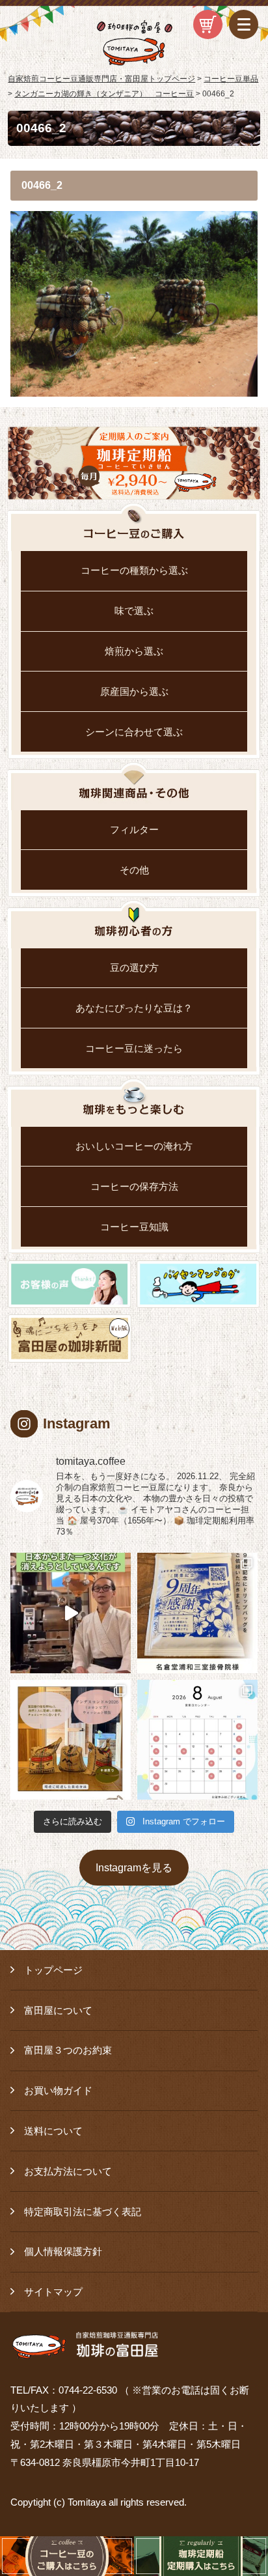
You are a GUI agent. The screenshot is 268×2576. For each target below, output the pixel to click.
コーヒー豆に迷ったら (134, 1048)
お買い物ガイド (58, 2090)
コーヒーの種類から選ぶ (134, 570)
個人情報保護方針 (63, 2251)
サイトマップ (53, 2292)
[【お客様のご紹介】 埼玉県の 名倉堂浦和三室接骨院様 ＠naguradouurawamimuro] (197, 1613)
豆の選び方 (134, 968)
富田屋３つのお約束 (68, 2050)
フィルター (134, 829)
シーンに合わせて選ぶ (134, 732)
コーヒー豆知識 (134, 1227)
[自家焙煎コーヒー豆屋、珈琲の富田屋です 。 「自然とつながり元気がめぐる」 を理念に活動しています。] (71, 1740)
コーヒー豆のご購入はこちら (67, 2556)
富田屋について (58, 2010)
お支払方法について (68, 2171)
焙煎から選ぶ (134, 651)
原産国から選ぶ (134, 691)
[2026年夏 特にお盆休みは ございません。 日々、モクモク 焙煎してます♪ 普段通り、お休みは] (197, 1740)
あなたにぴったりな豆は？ (134, 1008)
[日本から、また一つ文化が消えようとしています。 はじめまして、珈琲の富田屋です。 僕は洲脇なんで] (71, 1613)
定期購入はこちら (201, 2556)
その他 (134, 870)
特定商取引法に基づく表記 (83, 2212)
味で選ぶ (134, 611)
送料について (53, 2131)
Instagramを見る (134, 1867)
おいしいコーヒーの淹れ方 (134, 1146)
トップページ (53, 1970)
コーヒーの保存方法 (134, 1186)
